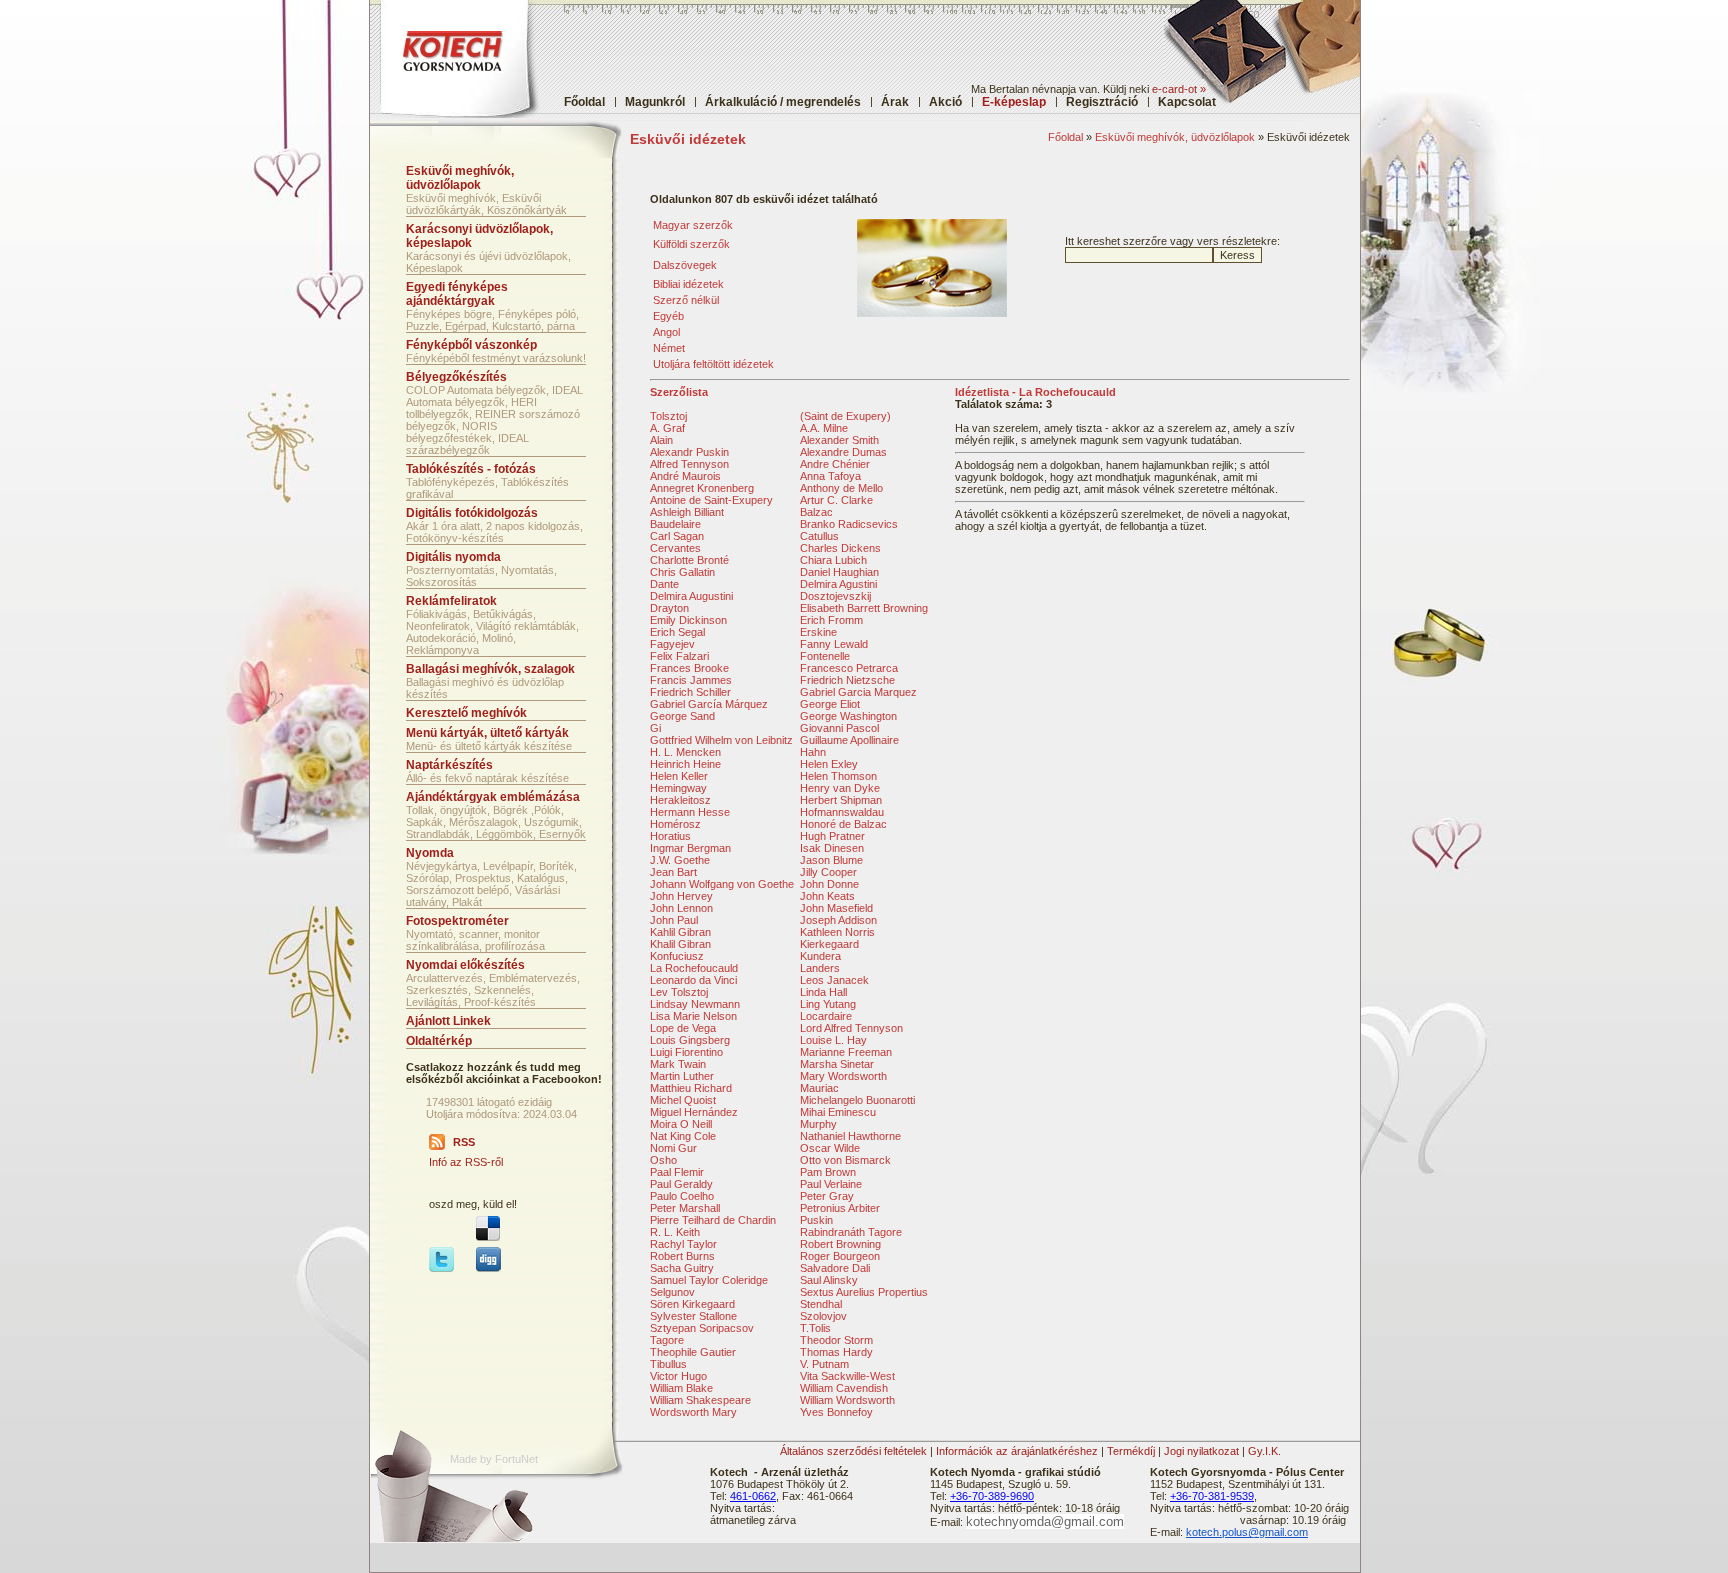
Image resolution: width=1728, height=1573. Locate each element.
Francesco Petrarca (849, 668)
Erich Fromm (831, 620)
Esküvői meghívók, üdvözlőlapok (1175, 137)
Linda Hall (823, 992)
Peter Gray (827, 1196)
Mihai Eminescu (838, 1112)
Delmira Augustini (691, 596)
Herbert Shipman (841, 800)
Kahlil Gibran (680, 932)
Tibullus (668, 1364)
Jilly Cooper (828, 872)
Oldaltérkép (439, 1041)
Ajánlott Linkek (448, 1021)
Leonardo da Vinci (693, 980)
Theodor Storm (836, 1340)
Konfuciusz (677, 956)
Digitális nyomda (453, 557)
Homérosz (675, 824)
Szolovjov (823, 1316)
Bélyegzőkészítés (456, 377)
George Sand (682, 716)
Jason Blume (831, 860)
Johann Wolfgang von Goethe (722, 884)
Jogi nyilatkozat (1201, 1451)
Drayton (669, 608)
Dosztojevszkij (835, 596)
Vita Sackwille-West (847, 1376)
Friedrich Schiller (690, 692)
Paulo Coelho (682, 1196)
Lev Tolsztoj (679, 992)
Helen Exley (829, 764)
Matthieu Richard (691, 1088)
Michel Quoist (683, 1100)
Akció (945, 102)
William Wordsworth (847, 1400)
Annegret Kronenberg (702, 488)
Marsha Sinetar (837, 1064)
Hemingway (678, 788)
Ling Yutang (828, 1004)
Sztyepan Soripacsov (702, 1328)
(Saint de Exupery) (845, 416)
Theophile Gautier (693, 1352)
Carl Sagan (677, 536)
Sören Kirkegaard (692, 1304)
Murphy (818, 1124)
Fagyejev (672, 644)
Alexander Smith (839, 440)
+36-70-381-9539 (1212, 1496)
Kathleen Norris (837, 932)
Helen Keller (679, 776)
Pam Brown (828, 1172)
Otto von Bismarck (845, 1160)
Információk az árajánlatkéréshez (1017, 1451)
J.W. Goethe (680, 860)
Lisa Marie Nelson (693, 1016)
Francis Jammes (691, 680)
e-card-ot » (1179, 89)
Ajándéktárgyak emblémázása (493, 797)
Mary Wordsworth (843, 1076)
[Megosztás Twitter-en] (441, 1268)
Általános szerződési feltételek (853, 1451)
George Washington (848, 716)
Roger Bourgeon (840, 1256)
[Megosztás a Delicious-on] (488, 1237)
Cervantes (675, 548)
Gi (655, 728)
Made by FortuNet (494, 1459)
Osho (663, 1160)
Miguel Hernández (694, 1112)
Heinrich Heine (685, 764)
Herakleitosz (680, 800)
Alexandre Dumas (843, 452)
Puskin (816, 1220)
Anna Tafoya (830, 476)
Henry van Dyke (840, 788)
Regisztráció (1102, 102)
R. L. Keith (675, 1232)
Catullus (819, 536)
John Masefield (836, 908)
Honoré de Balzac (843, 824)
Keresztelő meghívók (466, 713)
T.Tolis (815, 1328)
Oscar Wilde (830, 1148)
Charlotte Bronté (689, 560)
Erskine (818, 632)
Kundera (820, 956)
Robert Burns (682, 1256)
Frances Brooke (689, 668)
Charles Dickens (840, 548)
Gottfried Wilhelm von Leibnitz (721, 740)
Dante (664, 584)
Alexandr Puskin (689, 452)
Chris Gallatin (682, 572)
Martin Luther (682, 1076)
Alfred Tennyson (689, 464)
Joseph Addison (838, 920)
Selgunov (672, 1292)
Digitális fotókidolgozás (472, 513)
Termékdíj (1131, 1451)
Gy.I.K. (1264, 1451)
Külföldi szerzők (691, 244)
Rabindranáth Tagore (851, 1232)
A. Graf (667, 428)
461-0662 (753, 1496)
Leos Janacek (834, 980)
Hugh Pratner (832, 836)
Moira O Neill (681, 1124)
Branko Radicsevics (849, 524)
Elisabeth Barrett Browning (864, 608)
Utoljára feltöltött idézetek (713, 364)
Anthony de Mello (841, 488)
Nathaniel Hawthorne (850, 1136)
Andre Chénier (835, 464)
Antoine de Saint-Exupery (711, 500)
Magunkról (655, 102)
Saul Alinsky (829, 1280)
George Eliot (830, 704)
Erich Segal (677, 632)
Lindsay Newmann (695, 1004)
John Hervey (681, 896)
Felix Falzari (679, 656)
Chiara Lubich (833, 560)
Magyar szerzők (693, 225)
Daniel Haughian (839, 572)
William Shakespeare (700, 1400)
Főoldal (584, 102)
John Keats (827, 896)
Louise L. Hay (833, 1040)
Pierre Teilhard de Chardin (713, 1220)
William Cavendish (844, 1388)
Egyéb (668, 316)
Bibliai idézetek (688, 284)
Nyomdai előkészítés (465, 965)
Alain (661, 440)
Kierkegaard (829, 944)
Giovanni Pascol (839, 728)
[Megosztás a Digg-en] (488, 1268)
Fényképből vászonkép (471, 345)
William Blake (681, 1388)
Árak (895, 102)
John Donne (829, 884)
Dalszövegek (685, 265)
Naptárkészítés (449, 765)
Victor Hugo (678, 1376)
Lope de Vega (683, 1028)
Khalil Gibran (680, 944)
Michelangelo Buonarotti (857, 1100)
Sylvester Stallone (693, 1316)
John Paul (674, 920)
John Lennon (681, 908)
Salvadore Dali (835, 1268)
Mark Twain (678, 1064)
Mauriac (819, 1088)
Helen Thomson (838, 776)
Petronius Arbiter (840, 1208)
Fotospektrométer (457, 921)
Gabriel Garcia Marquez (858, 692)
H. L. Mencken (685, 752)
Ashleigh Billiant (687, 512)
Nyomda (430, 853)
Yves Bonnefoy (836, 1412)
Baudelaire (675, 524)
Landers (820, 968)
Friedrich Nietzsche (847, 680)
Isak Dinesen (832, 848)
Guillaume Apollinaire (849, 740)
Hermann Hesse (690, 812)
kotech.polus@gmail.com (1247, 1532)
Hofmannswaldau (842, 812)
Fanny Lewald (834, 644)
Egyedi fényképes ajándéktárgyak (457, 294)
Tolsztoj (668, 416)
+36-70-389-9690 (992, 1496)
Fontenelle (825, 656)
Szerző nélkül (686, 300)
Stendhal (821, 1304)
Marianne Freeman (846, 1052)
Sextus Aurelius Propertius (864, 1292)
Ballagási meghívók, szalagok (490, 669)
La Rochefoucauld (694, 968)
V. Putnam (824, 1364)
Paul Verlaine (831, 1184)
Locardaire (826, 1016)
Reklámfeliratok (451, 601)
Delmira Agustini (838, 584)
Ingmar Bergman (690, 848)
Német (669, 348)
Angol (666, 332)
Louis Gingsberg (690, 1040)
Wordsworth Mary (693, 1412)
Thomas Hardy (836, 1352)
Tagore (667, 1340)
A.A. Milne (824, 428)
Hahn (813, 752)
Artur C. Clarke (836, 500)
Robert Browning (840, 1244)
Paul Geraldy (681, 1184)
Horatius (670, 836)
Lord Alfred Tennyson (851, 1028)
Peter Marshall (685, 1208)
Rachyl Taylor (683, 1244)
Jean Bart (673, 872)
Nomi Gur (673, 1148)
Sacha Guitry (682, 1268)
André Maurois (685, 476)
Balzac (816, 512)
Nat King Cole (683, 1136)
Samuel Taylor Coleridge (709, 1280)
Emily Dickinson (688, 620)
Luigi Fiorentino (686, 1052)
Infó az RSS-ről (466, 1162)
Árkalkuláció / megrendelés (783, 102)
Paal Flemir (677, 1172)
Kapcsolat (1187, 102)
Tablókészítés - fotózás (471, 469)
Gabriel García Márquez (709, 704)
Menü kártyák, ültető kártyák (487, 733)
